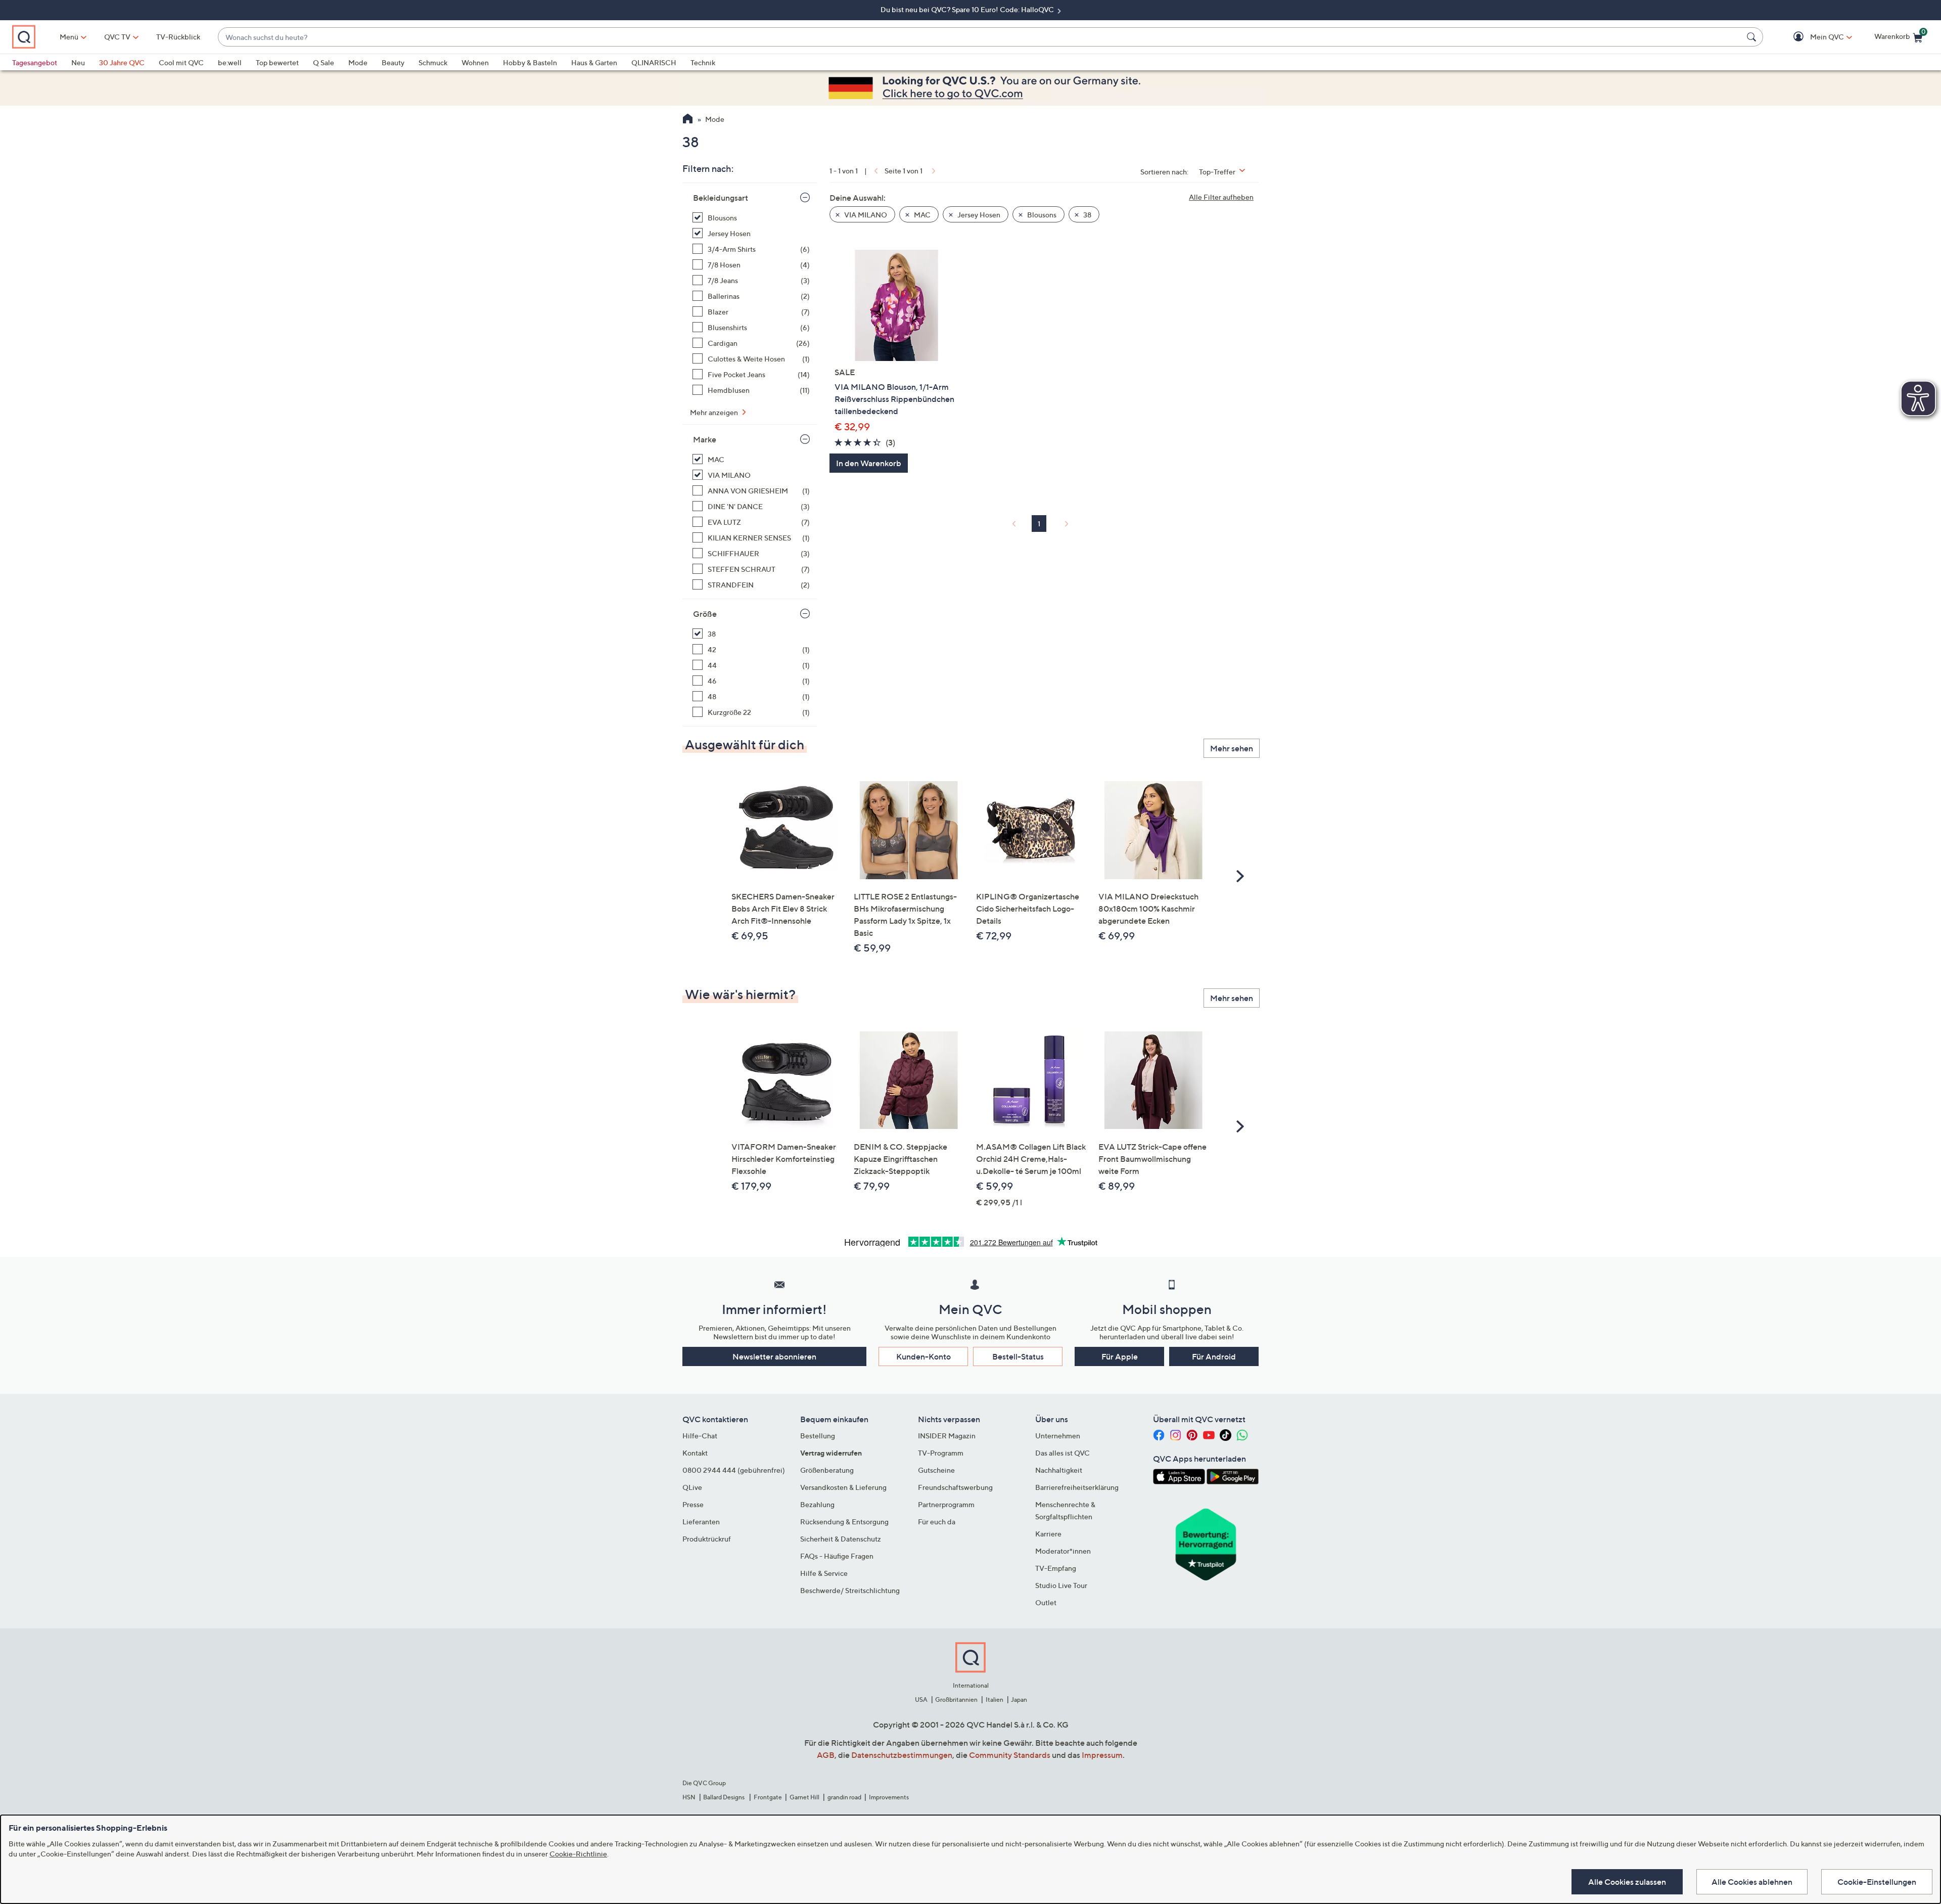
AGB (826, 1755)
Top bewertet (277, 62)
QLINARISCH (654, 62)
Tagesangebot (35, 62)
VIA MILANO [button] (865, 215)
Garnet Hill (804, 1797)
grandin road (844, 1797)
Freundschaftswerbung (955, 1487)
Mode (358, 62)
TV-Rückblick (178, 37)
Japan (1019, 1699)
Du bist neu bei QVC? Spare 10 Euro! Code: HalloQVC (968, 9)
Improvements (889, 1797)
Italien (995, 1699)
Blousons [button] (1041, 215)
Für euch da (937, 1522)
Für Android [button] (1214, 1356)
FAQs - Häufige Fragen (837, 1556)
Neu (78, 62)
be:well (230, 62)
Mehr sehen (1232, 748)
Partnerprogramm (946, 1504)
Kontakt (695, 1453)
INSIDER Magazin (947, 1436)
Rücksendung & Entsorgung (844, 1522)
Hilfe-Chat (700, 1436)
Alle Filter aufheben (1221, 197)
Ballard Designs (724, 1797)
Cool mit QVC (181, 62)
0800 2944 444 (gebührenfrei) (734, 1470)
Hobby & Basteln (530, 62)
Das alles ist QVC (1062, 1453)
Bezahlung (817, 1504)
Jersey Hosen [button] (978, 215)
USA (921, 1699)
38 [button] (1087, 215)
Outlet (1046, 1602)
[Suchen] (1753, 37)
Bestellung (818, 1436)
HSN (689, 1797)
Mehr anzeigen (715, 412)
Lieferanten (701, 1522)
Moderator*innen (1063, 1551)
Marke (705, 439)
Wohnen (475, 62)
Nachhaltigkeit (1059, 1470)
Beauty (393, 62)
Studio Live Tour (1061, 1585)
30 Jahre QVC (122, 62)
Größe (705, 614)
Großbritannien (956, 1699)
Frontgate (768, 1797)
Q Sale (323, 62)
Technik (703, 62)
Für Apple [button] (1120, 1356)
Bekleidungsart (721, 198)
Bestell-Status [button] (1018, 1356)
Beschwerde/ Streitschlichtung (850, 1590)
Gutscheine (936, 1470)
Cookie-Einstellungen (1877, 1882)
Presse (693, 1504)
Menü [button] (69, 37)
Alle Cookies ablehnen (1752, 1882)
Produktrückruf (707, 1539)
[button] (1812, 37)
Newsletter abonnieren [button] (774, 1356)
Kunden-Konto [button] (923, 1356)
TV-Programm (941, 1453)
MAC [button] (921, 215)
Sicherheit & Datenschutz (841, 1539)
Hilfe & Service (824, 1573)
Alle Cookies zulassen (1627, 1882)
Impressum (1102, 1755)
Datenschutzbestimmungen (902, 1755)
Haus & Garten (594, 62)
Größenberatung (827, 1470)
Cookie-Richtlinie (578, 1854)
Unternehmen (1058, 1436)
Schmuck (433, 62)
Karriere (1048, 1534)
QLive (692, 1487)
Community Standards (1010, 1755)
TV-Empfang (1056, 1568)
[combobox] (980, 37)
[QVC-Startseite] (688, 120)
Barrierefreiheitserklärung (1077, 1487)
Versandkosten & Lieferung (843, 1487)
